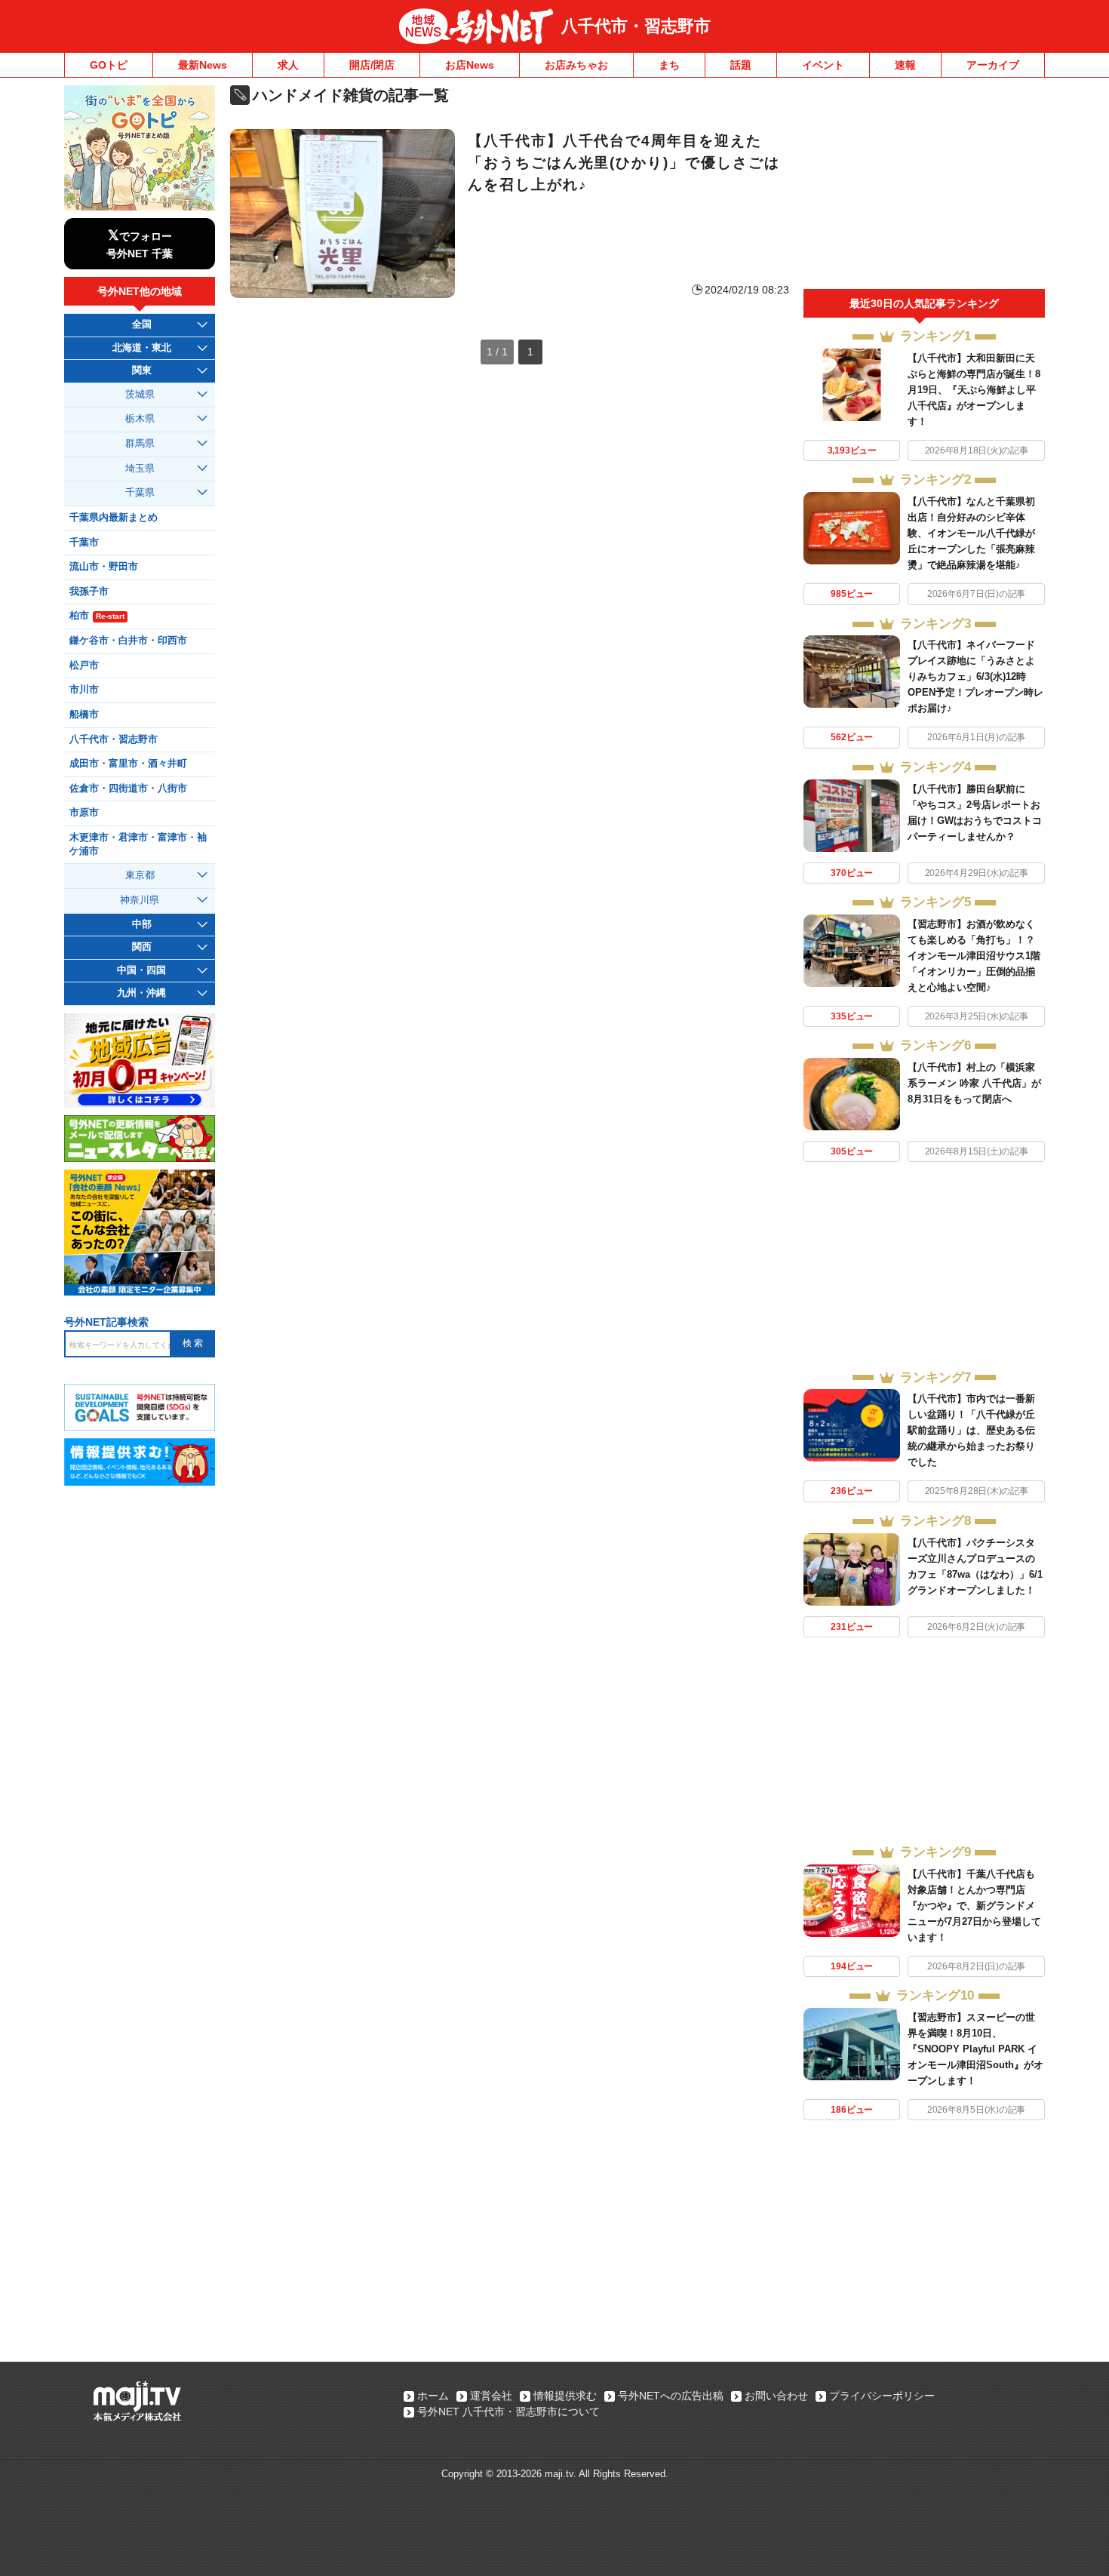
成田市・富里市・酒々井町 (128, 764)
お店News (470, 65)
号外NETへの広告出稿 (671, 2396)
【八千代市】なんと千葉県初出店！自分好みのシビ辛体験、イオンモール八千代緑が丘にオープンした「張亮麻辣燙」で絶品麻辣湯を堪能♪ (971, 533)
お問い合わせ (776, 2396)
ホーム (433, 2396)
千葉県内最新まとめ (114, 518)
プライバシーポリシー (882, 2396)
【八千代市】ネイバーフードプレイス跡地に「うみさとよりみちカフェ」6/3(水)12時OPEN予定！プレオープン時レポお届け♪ (975, 676)
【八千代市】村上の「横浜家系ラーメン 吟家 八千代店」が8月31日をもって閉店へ (974, 1083)
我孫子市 (89, 592)
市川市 (84, 690)
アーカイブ (993, 65)
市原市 (84, 813)
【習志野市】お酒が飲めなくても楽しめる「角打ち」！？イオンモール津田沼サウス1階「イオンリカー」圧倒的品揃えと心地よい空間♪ (974, 956)
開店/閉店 (372, 65)
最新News (203, 65)
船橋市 (84, 715)
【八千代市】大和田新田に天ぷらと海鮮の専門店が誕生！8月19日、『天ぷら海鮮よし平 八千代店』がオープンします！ (974, 390)
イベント (823, 65)
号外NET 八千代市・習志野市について (508, 2412)
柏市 (97, 616)
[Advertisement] (924, 187)
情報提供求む (565, 2396)
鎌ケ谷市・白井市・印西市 (128, 641)
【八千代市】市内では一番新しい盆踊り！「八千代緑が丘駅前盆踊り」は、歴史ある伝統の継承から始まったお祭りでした (971, 1430)
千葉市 (84, 543)
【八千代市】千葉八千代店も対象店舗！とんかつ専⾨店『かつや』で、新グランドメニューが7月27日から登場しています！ (974, 1906)
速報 (905, 65)
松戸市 (84, 666)
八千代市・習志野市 (636, 26)
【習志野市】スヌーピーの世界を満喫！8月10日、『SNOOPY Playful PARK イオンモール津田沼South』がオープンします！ (975, 2049)
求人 (288, 65)
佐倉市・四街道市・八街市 (128, 788)
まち (669, 65)
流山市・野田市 (104, 567)
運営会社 (491, 2396)
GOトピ (109, 65)
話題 (741, 65)
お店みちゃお (576, 65)
